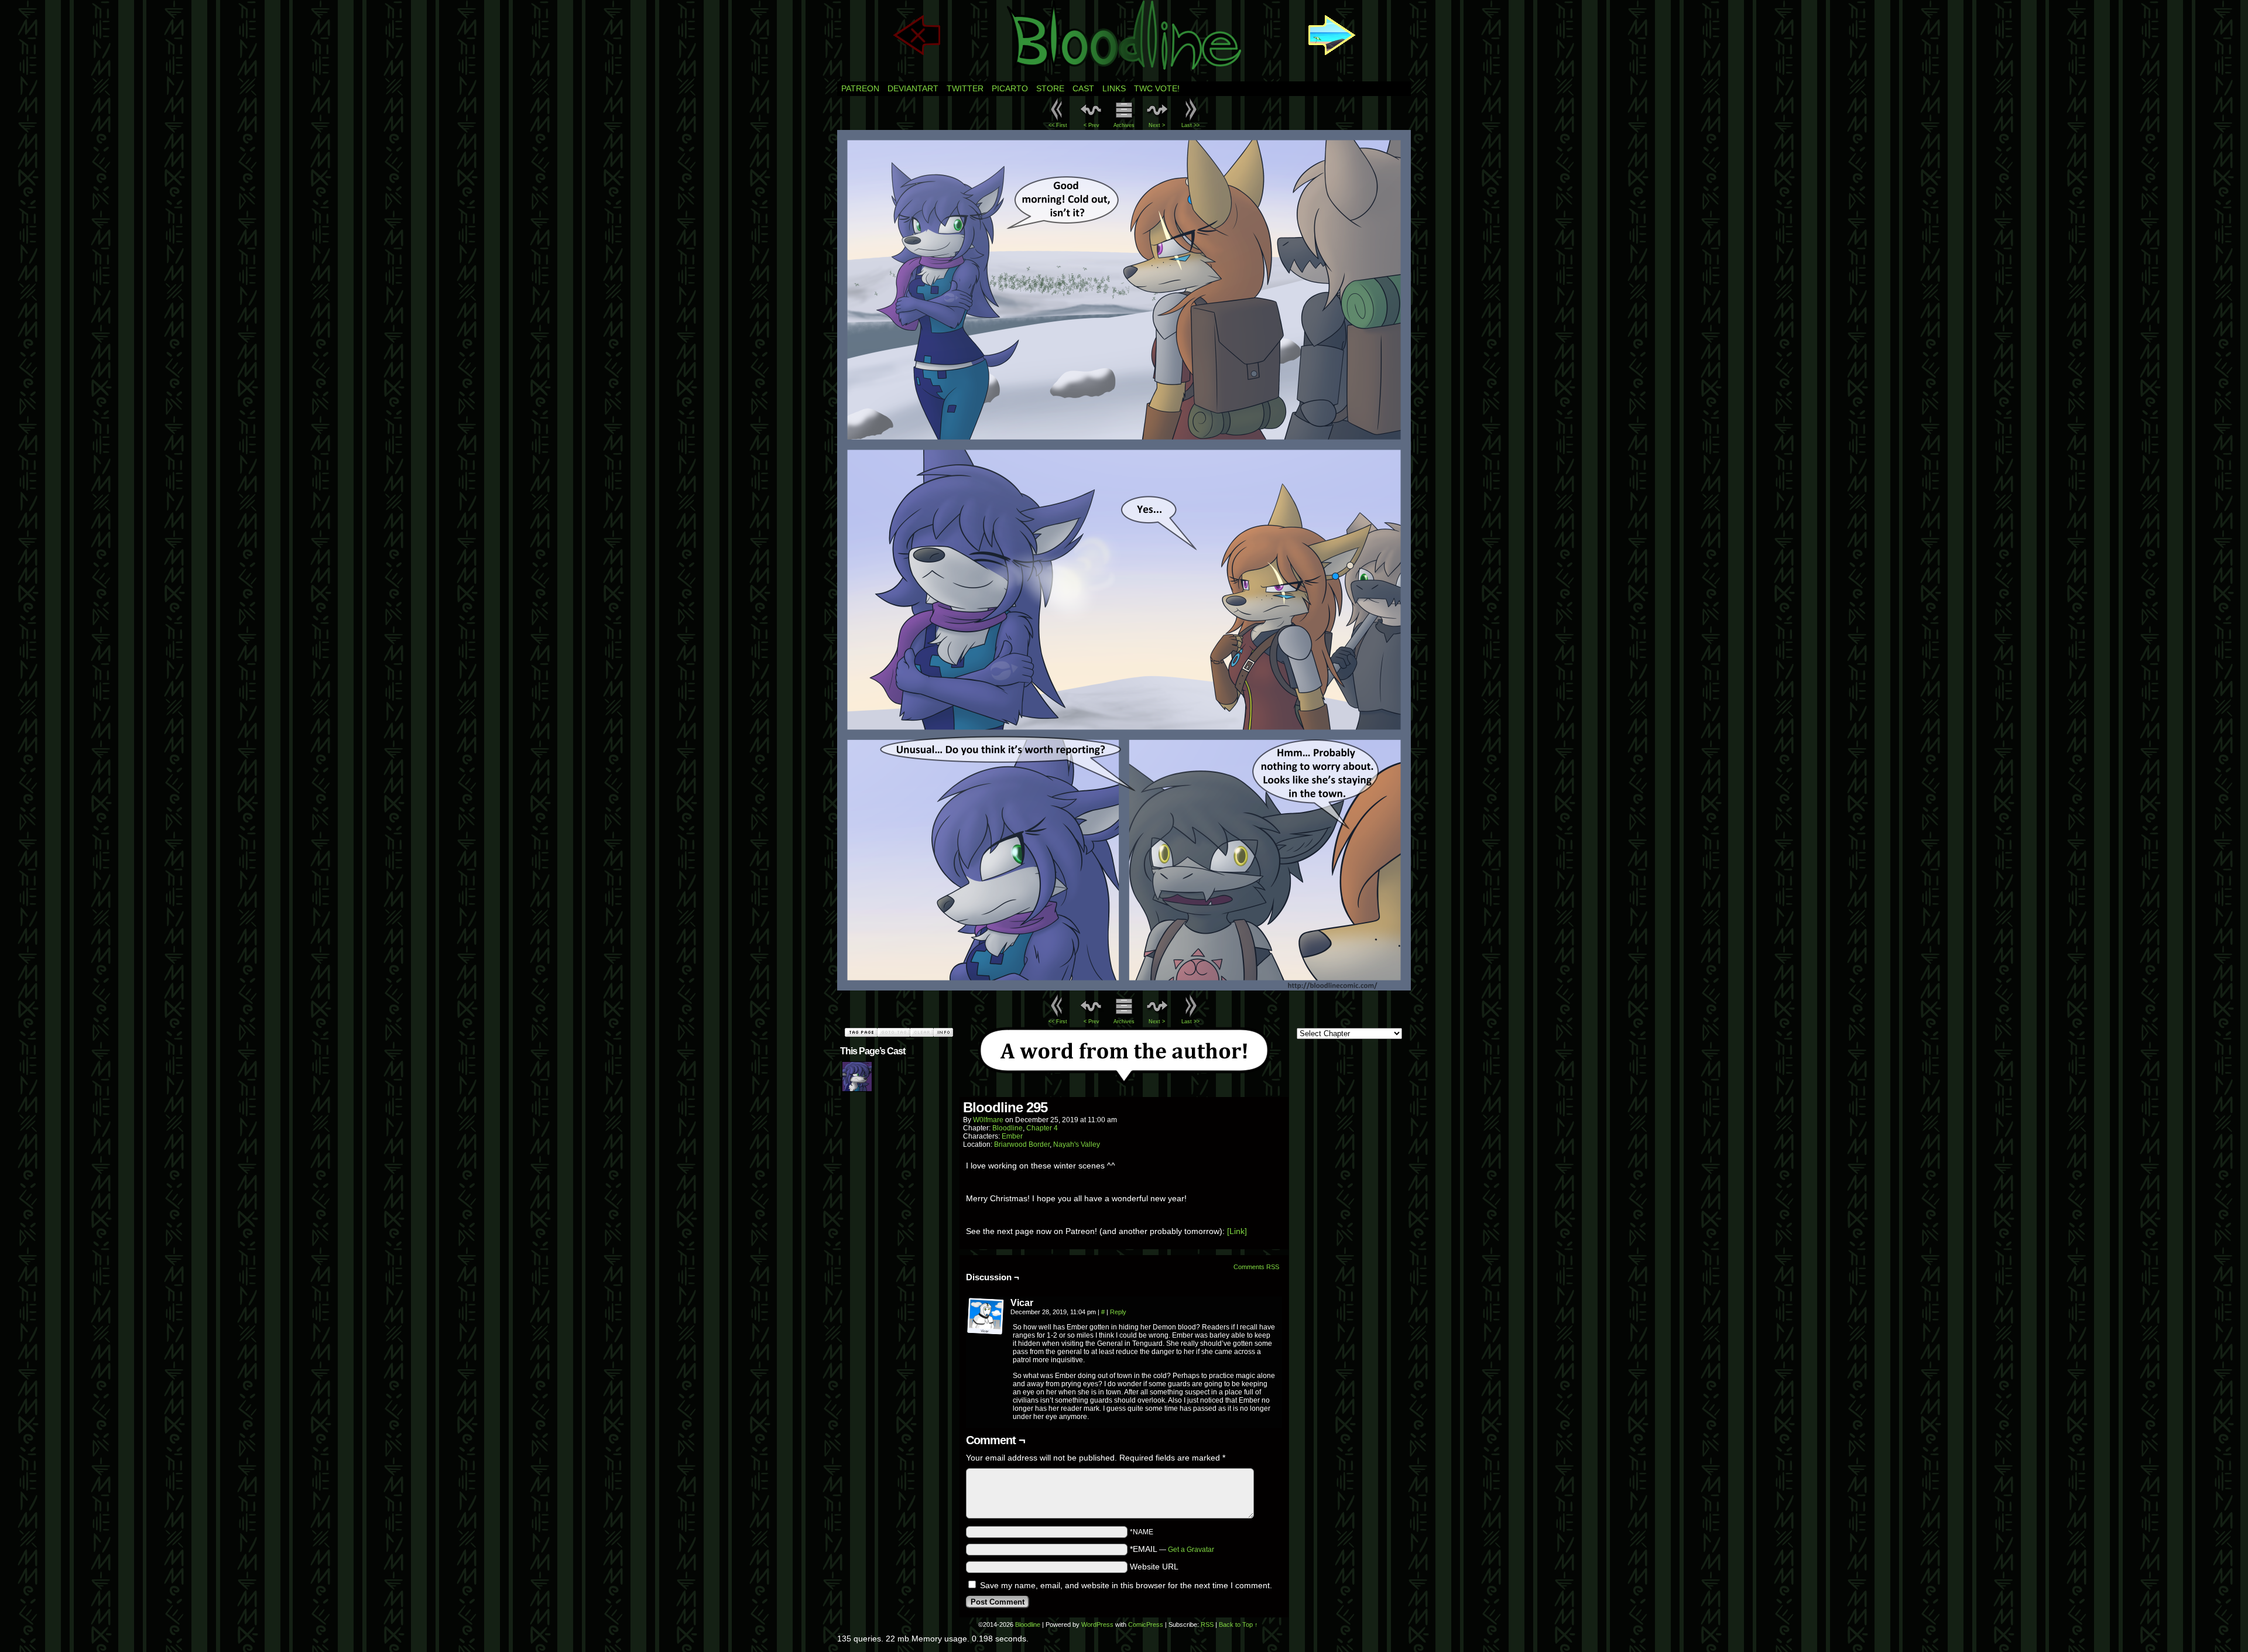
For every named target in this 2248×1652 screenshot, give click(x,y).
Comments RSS (1256, 1267)
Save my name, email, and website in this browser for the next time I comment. (1126, 1585)
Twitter (965, 88)
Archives (1124, 125)
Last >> (1190, 125)
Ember (1012, 1136)
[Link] (1237, 1231)
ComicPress (1146, 1624)
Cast (1083, 88)
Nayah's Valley (1077, 1144)
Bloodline (1008, 1128)
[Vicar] (986, 1317)
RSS (1207, 1624)
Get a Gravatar (1191, 1550)
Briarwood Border (1022, 1144)
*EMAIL (1172, 1549)
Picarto (1010, 88)
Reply (1118, 1312)
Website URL (1154, 1567)
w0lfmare (988, 1120)
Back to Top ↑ (1238, 1624)
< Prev (1092, 125)
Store (1050, 88)
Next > (1157, 125)
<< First (1058, 125)
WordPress (1097, 1624)
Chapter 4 (1042, 1128)
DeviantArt (913, 88)
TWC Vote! (1157, 88)
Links (1114, 88)
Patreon (860, 88)
